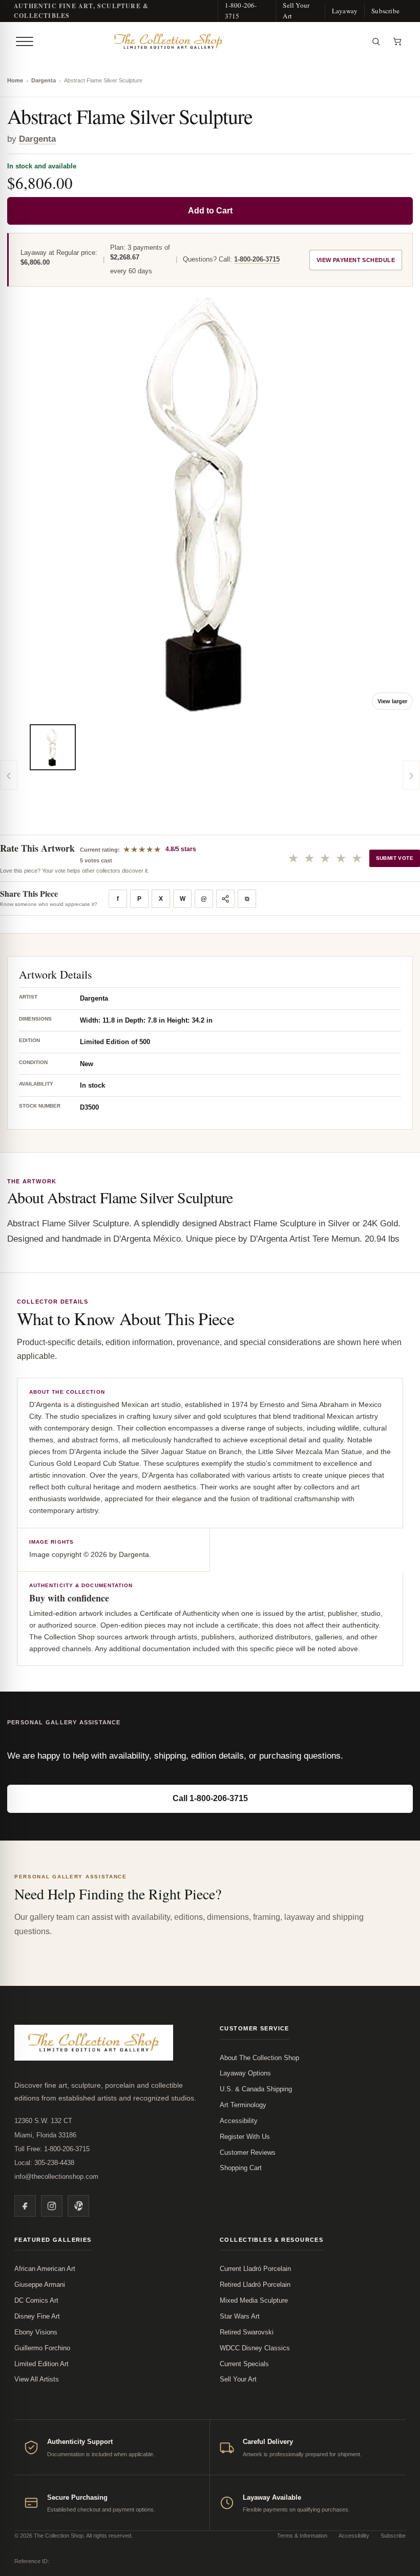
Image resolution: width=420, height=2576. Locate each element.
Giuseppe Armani (40, 2285)
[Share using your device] (225, 899)
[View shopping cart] (397, 41)
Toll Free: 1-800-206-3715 (52, 2149)
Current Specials (244, 2364)
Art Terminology (243, 2105)
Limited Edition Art (41, 2364)
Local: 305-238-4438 (44, 2163)
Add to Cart (210, 211)
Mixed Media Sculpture (254, 2300)
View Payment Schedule (356, 260)
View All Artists (37, 2379)
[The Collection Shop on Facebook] (25, 2206)
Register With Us (245, 2137)
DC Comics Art (36, 2300)
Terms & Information (302, 2536)
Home (15, 80)
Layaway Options (245, 2073)
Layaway (345, 11)
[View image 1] (53, 747)
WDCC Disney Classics (255, 2348)
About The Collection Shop (259, 2058)
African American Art (45, 2269)
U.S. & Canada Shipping (256, 2089)
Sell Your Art (296, 10)
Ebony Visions (36, 2332)
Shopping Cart (241, 2168)
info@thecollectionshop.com (56, 2177)
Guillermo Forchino (42, 2348)
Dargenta (44, 80)
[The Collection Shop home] (201, 41)
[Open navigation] (25, 41)
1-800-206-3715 (241, 10)
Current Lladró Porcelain (255, 2269)
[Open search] (376, 41)
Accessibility (239, 2121)
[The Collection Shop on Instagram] (52, 2206)
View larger (392, 701)
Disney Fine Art (37, 2316)
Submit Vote (395, 858)
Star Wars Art (240, 2316)
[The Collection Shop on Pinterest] (78, 2206)
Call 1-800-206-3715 (210, 1798)
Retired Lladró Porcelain (255, 2285)
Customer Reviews (248, 2152)
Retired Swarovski (247, 2332)
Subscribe (385, 11)
